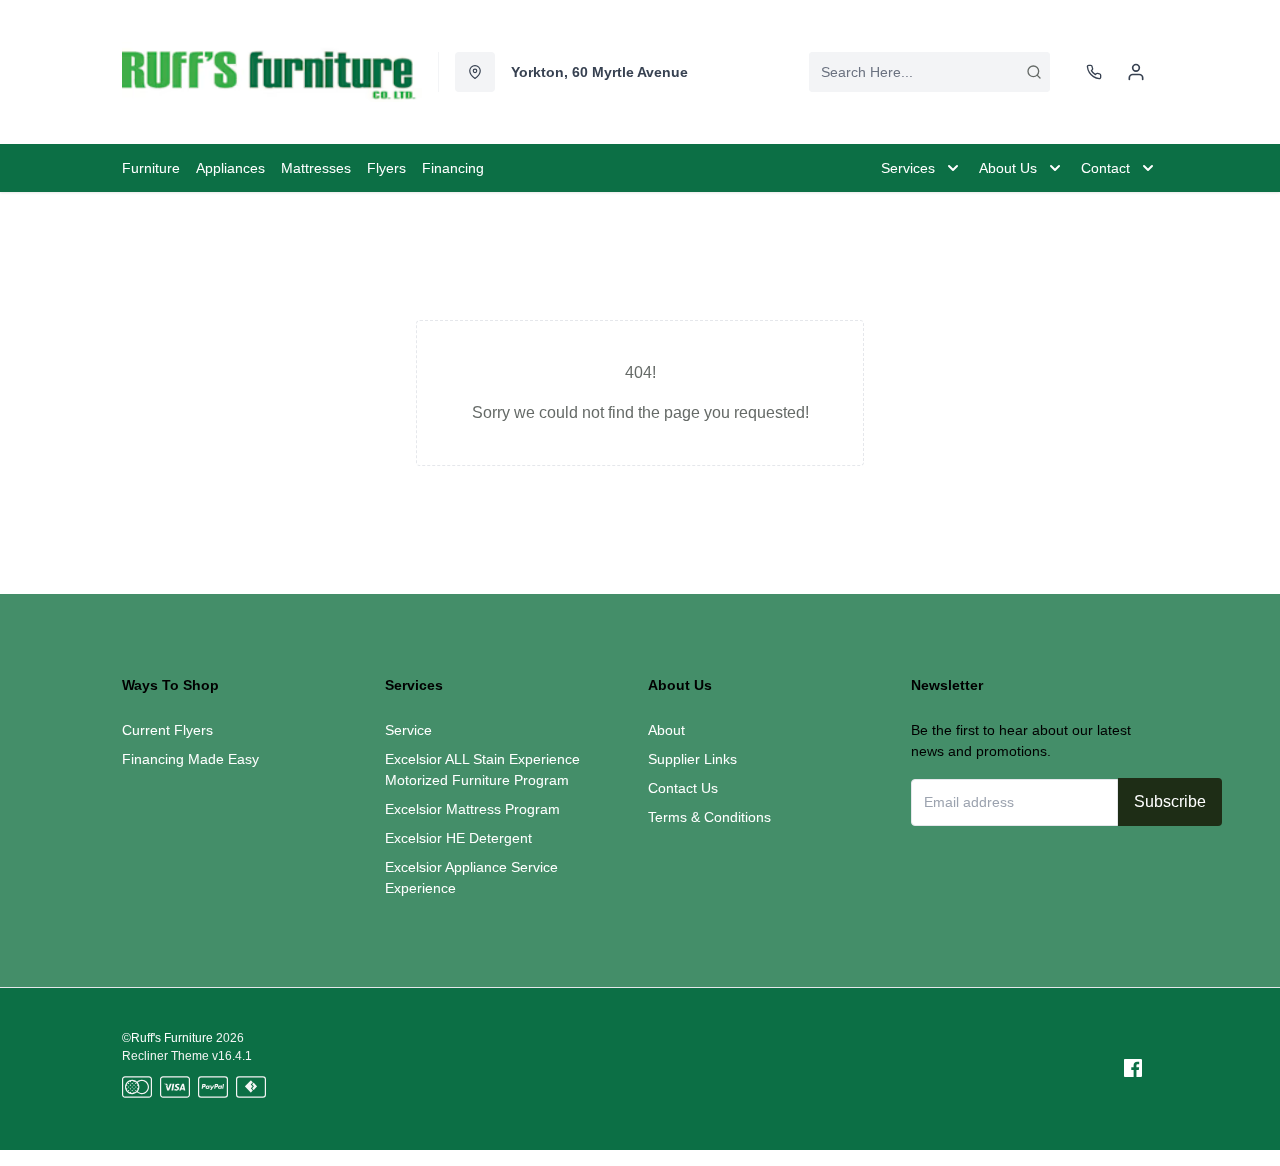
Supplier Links (692, 759)
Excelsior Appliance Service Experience (471, 877)
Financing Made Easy (190, 759)
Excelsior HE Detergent (458, 838)
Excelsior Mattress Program (472, 809)
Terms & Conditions (709, 817)
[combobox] (929, 72)
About (666, 730)
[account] (1136, 72)
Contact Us (683, 788)
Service (408, 730)
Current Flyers (167, 730)
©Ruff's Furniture (167, 1038)
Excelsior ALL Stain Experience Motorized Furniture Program (482, 769)
